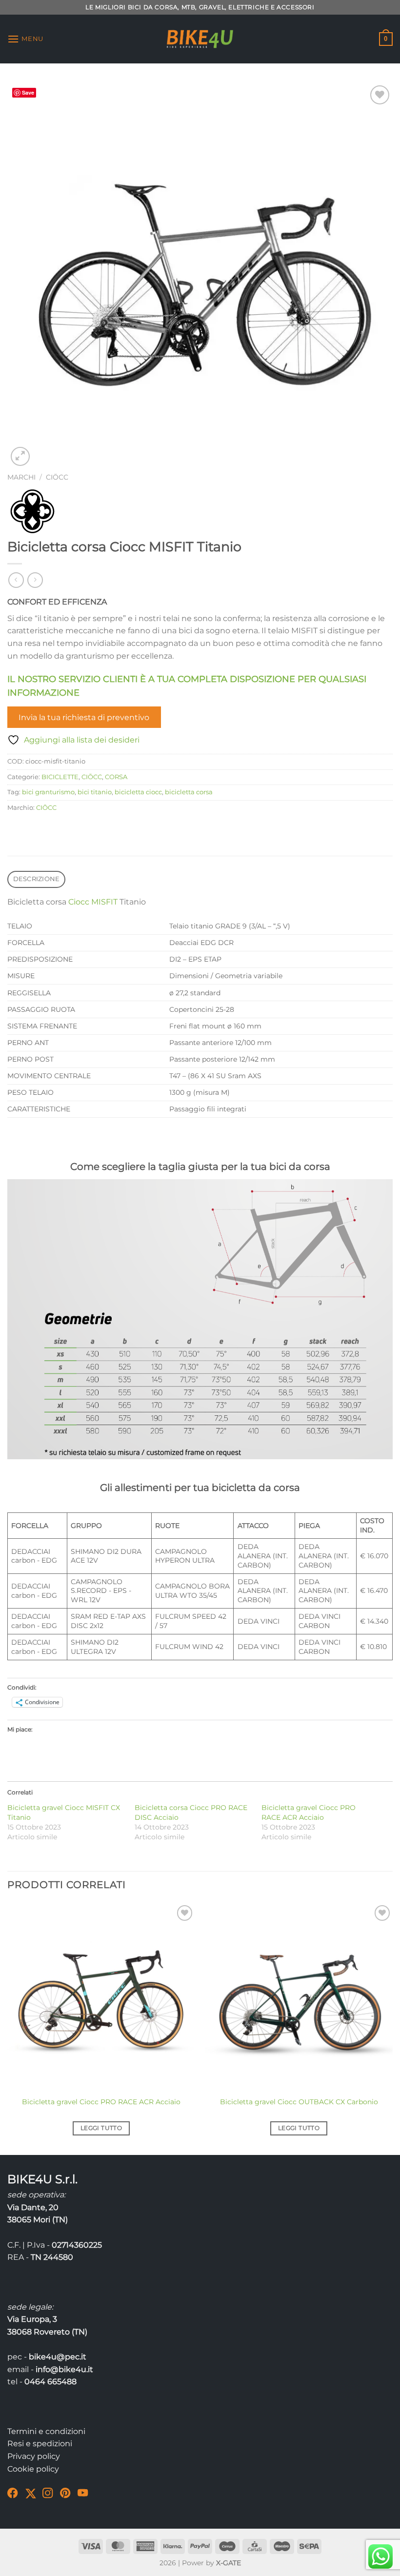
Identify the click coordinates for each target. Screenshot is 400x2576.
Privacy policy (34, 2456)
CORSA (116, 777)
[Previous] (8, 2028)
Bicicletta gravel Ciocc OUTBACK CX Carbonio (299, 2102)
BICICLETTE (60, 777)
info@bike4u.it (64, 2369)
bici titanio (95, 792)
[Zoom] (20, 456)
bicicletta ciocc (138, 792)
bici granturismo (48, 792)
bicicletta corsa (189, 792)
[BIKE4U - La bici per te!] (200, 39)
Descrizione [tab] (37, 879)
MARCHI (21, 477)
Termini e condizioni (46, 2431)
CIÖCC (57, 477)
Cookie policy (33, 2469)
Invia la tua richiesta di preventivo (84, 717)
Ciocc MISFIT (93, 902)
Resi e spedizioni (40, 2444)
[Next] (392, 2028)
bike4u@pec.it (58, 2357)
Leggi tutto (101, 2128)
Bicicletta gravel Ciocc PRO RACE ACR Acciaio (101, 2102)
